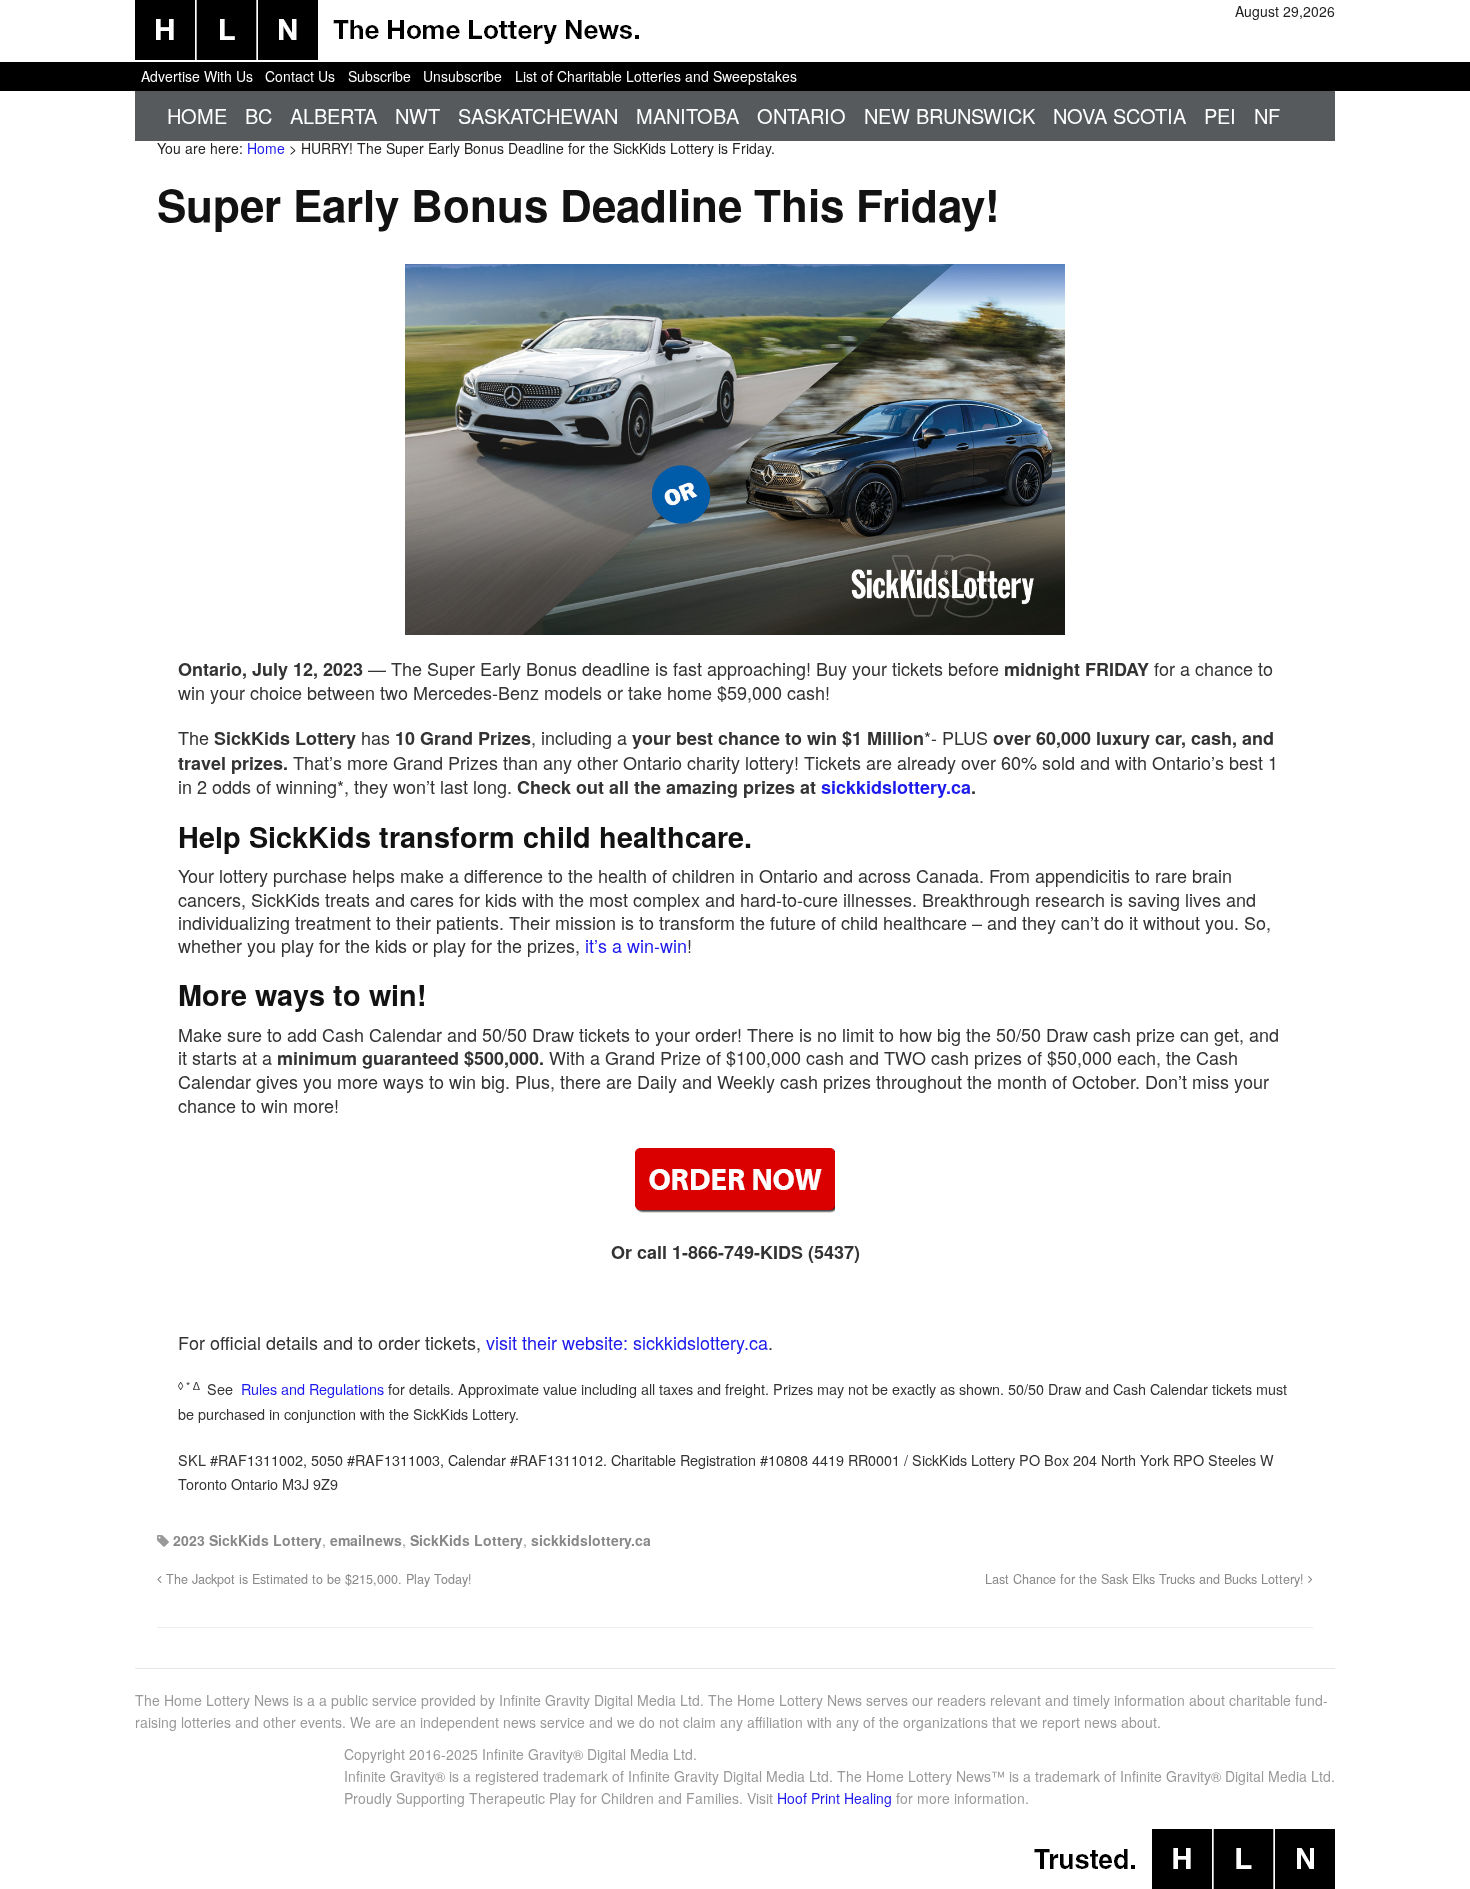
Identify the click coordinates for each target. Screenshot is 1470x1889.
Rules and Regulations (312, 1388)
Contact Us (300, 76)
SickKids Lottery (466, 1540)
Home (197, 115)
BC (258, 115)
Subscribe (379, 76)
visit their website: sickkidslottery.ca (627, 1342)
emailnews (366, 1540)
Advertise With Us (197, 76)
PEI (1220, 115)
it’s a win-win (636, 945)
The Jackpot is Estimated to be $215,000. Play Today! (317, 1579)
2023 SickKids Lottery (247, 1540)
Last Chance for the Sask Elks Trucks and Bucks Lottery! (1146, 1579)
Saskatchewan (538, 115)
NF (1267, 115)
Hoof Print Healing (834, 1798)
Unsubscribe (462, 76)
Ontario (801, 115)
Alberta (333, 115)
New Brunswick (949, 115)
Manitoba (687, 115)
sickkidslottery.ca (896, 787)
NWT (417, 115)
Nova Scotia (1119, 115)
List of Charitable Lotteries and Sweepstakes (656, 76)
